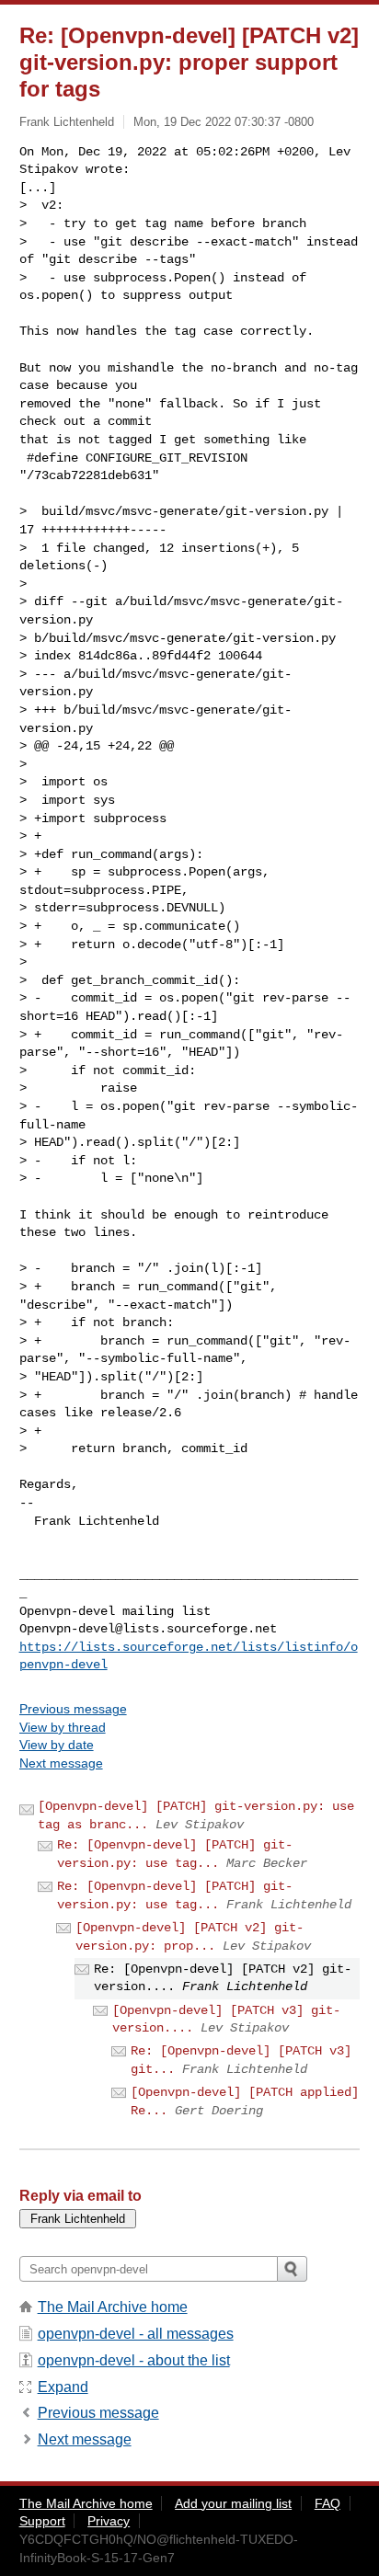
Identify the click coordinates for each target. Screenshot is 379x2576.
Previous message (73, 1709)
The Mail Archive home (113, 2307)
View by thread (63, 1727)
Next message (61, 1763)
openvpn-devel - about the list (134, 2360)
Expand (63, 2387)
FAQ (327, 2503)
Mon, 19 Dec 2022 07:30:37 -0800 (224, 122)
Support (42, 2521)
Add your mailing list (233, 2503)
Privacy (109, 2521)
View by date (57, 1745)
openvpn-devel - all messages (136, 2334)
